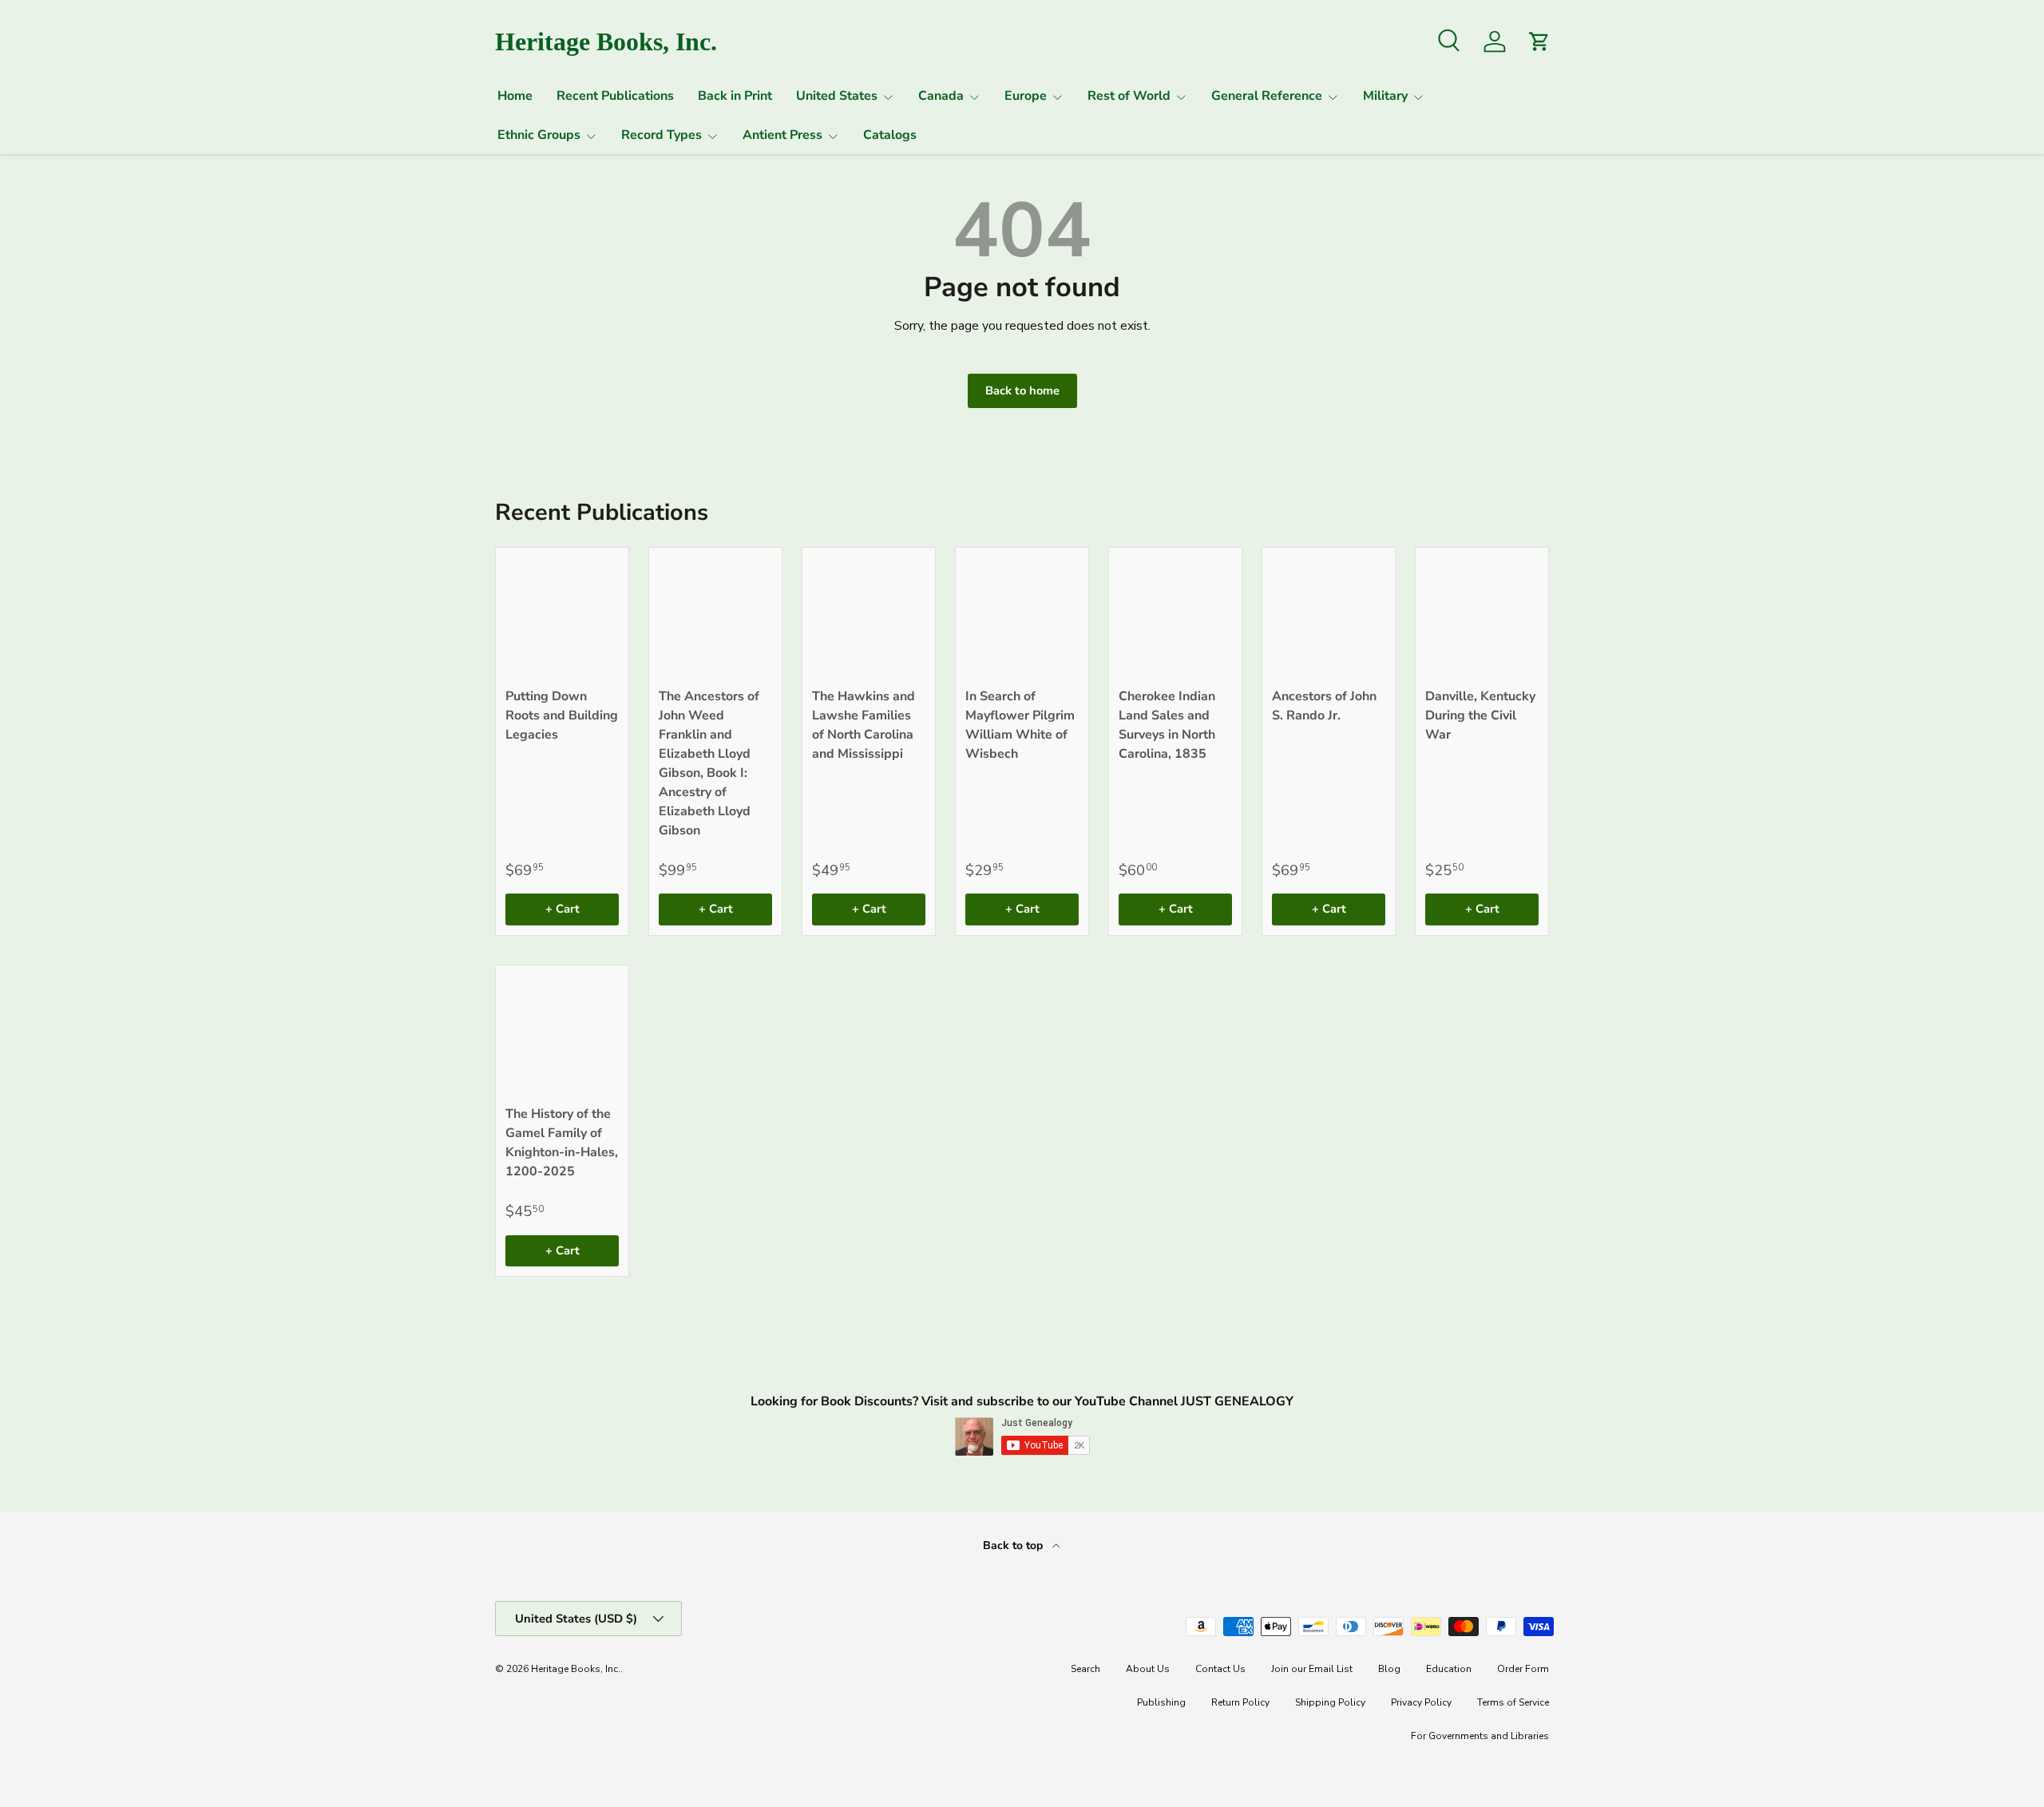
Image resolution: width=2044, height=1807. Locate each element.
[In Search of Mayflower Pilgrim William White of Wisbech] (1022, 614)
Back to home (1022, 390)
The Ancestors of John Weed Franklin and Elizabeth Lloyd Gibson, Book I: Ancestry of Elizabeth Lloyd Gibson (709, 763)
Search (1085, 1669)
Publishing (1161, 1702)
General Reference (1267, 96)
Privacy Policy (1421, 1702)
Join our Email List (1312, 1669)
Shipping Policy (1330, 1702)
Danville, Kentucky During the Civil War (1480, 715)
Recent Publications (615, 96)
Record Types (662, 135)
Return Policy (1240, 1702)
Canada (941, 96)
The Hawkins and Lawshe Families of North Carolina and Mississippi (864, 725)
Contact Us (1220, 1669)
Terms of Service (1513, 1702)
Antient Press (782, 135)
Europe (1026, 96)
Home (515, 96)
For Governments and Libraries (1480, 1736)
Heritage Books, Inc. (576, 1669)
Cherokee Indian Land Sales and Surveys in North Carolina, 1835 (1167, 725)
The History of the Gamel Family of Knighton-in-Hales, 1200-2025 (562, 1143)
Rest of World (1129, 96)
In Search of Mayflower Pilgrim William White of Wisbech (1020, 725)
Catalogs (890, 135)
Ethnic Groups (539, 135)
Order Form (1523, 1669)
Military (1385, 96)
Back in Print (735, 96)
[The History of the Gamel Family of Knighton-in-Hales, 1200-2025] (562, 1032)
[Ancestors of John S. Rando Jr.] (1329, 614)
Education (1449, 1669)
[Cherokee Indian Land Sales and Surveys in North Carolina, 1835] (1175, 614)
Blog (1389, 1669)
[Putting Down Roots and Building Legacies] (562, 614)
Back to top (1014, 1545)
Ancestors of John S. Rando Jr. (1324, 706)
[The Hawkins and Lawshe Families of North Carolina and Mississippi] (869, 614)
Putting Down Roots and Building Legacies (562, 715)
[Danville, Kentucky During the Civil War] (1482, 614)
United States (837, 96)
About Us (1148, 1669)
